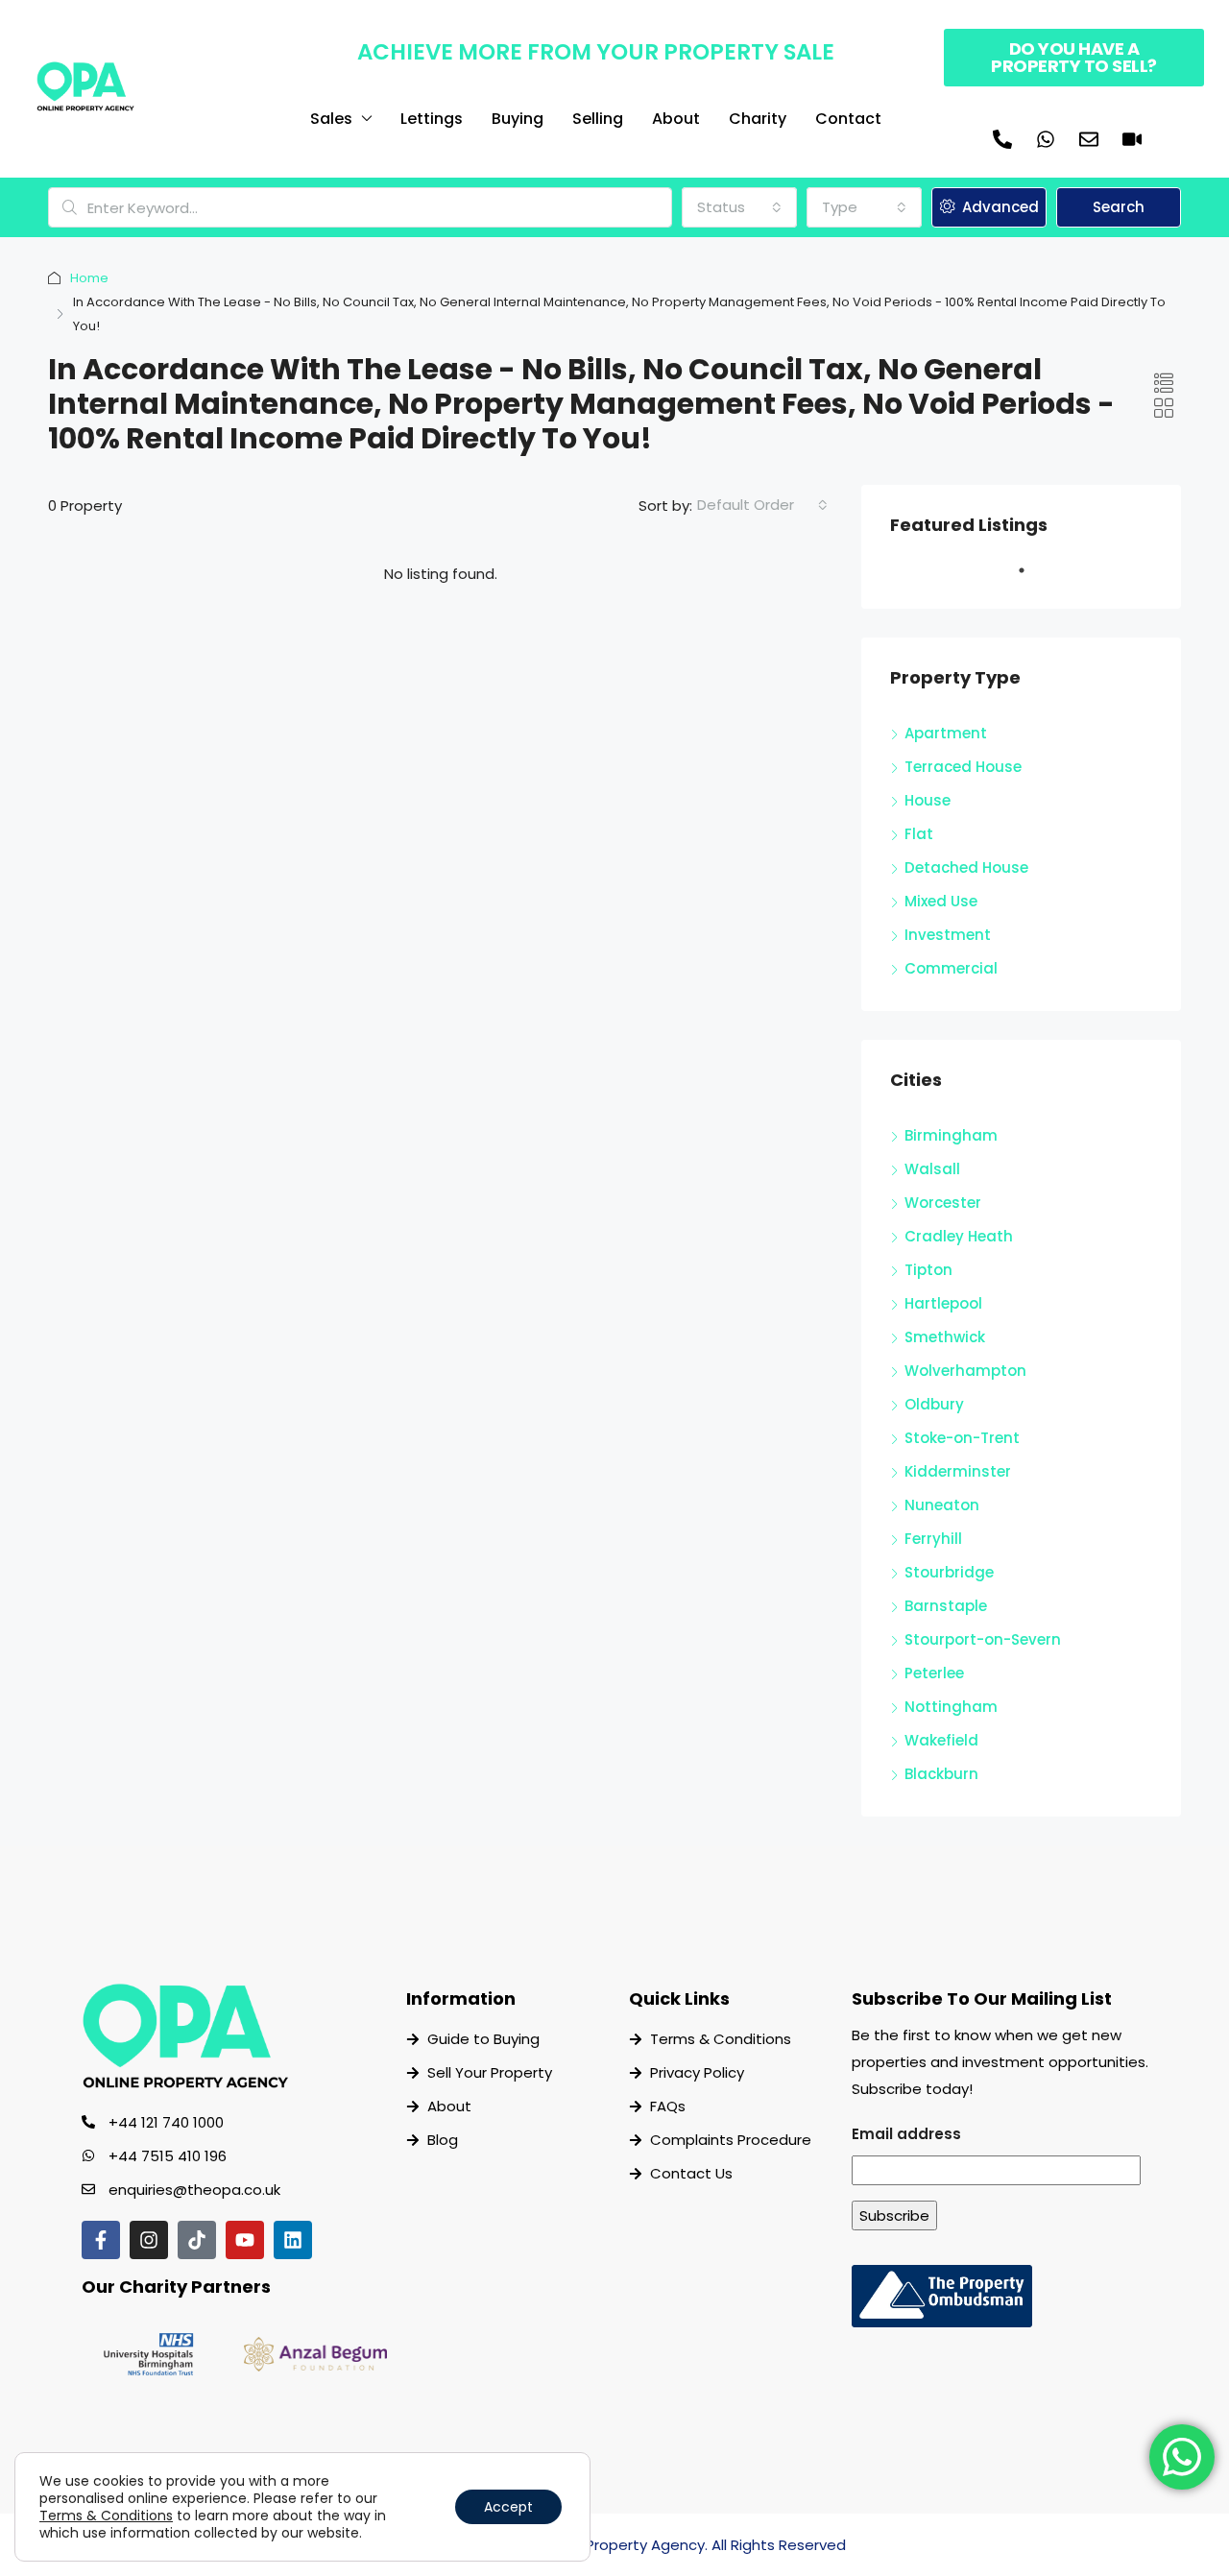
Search (1119, 207)
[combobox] (739, 207)
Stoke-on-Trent (962, 1438)
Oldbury (934, 1404)
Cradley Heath (959, 1236)
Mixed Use (941, 901)
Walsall (932, 1169)
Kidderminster (958, 1471)
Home (89, 278)
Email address (906, 2134)
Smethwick (945, 1337)
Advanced (999, 207)
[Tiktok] (197, 2240)
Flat (919, 834)
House (928, 800)
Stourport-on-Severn (983, 1639)
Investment (948, 935)
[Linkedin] (293, 2240)
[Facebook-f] (101, 2240)
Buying (518, 119)
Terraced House (963, 767)
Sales (331, 119)
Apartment (946, 733)
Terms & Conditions (106, 2516)
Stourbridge (949, 1572)
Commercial (951, 968)
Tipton (928, 1270)
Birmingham (951, 1135)
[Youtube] (245, 2240)
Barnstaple (946, 1606)
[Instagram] (149, 2240)
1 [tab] (1031, 578)
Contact (848, 119)
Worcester (943, 1203)
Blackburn (941, 1774)
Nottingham (951, 1707)
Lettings (432, 119)
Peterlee (934, 1673)
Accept (508, 2507)
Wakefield (941, 1740)
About (676, 119)
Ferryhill (933, 1539)
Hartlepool (943, 1303)
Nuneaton (942, 1505)
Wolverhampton (965, 1371)
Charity (758, 119)
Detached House (966, 867)
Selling (598, 119)
